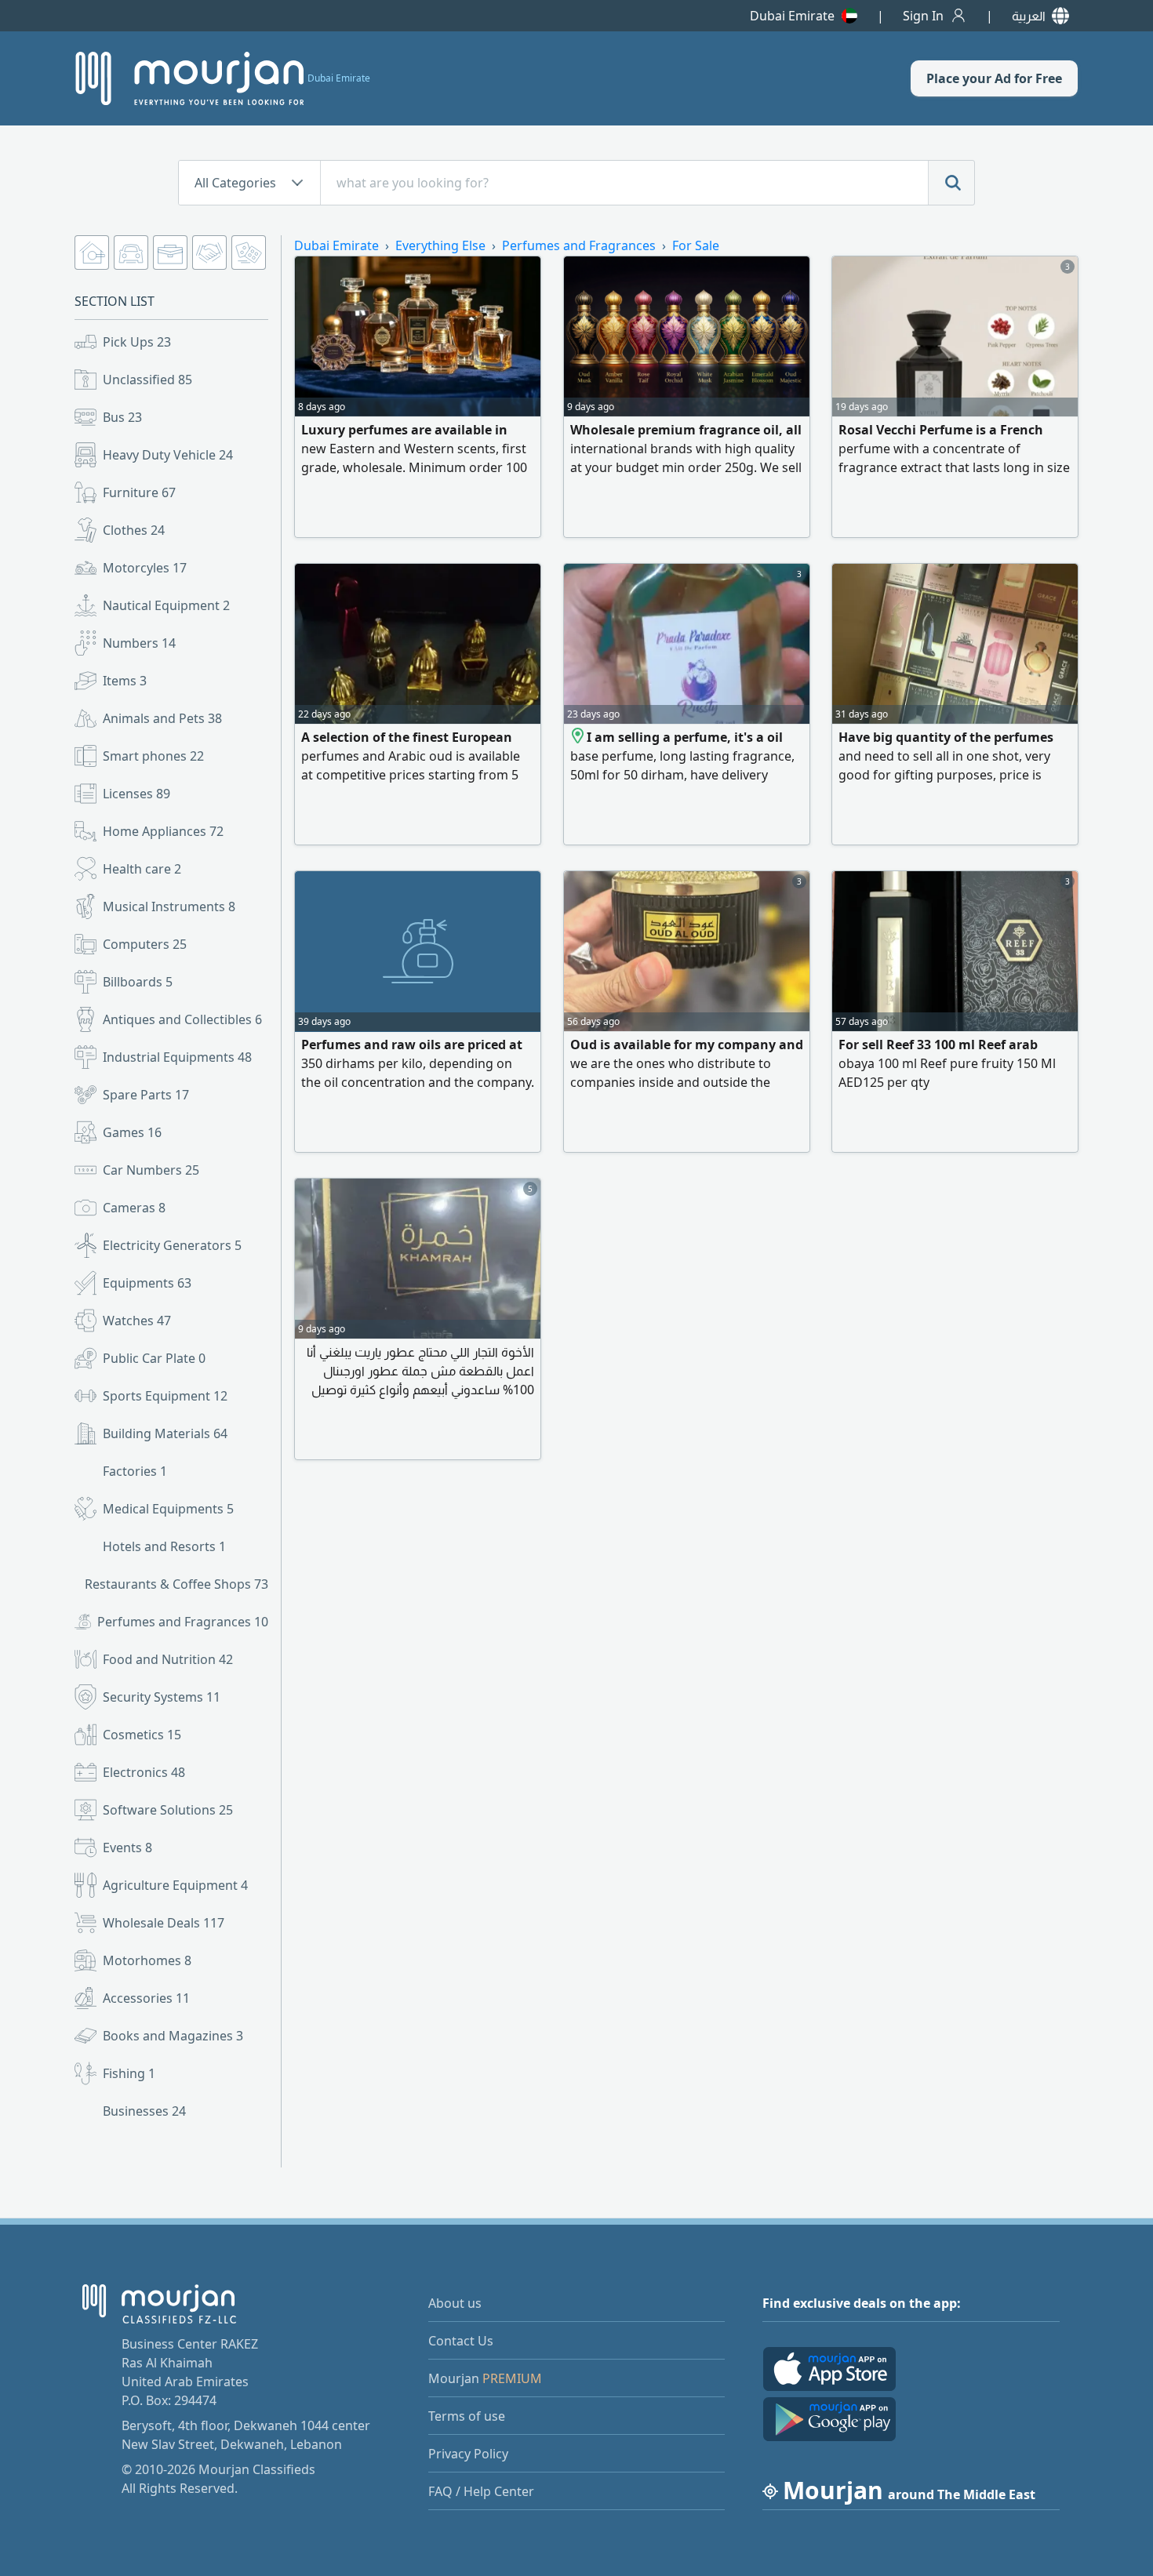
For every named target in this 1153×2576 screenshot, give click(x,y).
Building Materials (165, 1433)
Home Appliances (163, 831)
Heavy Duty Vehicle (168, 455)
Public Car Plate (154, 1358)
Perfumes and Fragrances (183, 1622)
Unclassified (147, 380)
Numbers (139, 643)
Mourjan (485, 2378)
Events (127, 1848)
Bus (122, 417)
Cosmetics (142, 1735)
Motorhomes (147, 1960)
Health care (142, 869)
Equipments (147, 1283)
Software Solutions (168, 1810)
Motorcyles (145, 568)
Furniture (139, 492)
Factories (135, 1471)
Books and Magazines (173, 2036)
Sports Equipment (165, 1396)
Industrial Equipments (177, 1057)
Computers (145, 944)
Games (132, 1132)
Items (125, 681)
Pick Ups (137, 342)
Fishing (129, 2073)
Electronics (144, 1772)
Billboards (138, 982)
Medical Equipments (168, 1509)
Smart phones (153, 756)
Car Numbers (151, 1170)
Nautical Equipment (166, 605)
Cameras (134, 1208)
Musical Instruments (169, 907)
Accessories (146, 1998)
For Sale (696, 245)
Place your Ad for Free (994, 78)
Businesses (144, 2111)
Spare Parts (146, 1095)
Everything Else (440, 245)
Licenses (136, 794)
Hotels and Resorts (164, 1546)
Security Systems (162, 1697)
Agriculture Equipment (175, 1885)
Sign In (923, 16)
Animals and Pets (162, 718)
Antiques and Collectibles (182, 1019)
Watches (137, 1321)
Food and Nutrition (168, 1659)
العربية (1029, 16)
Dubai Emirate (792, 16)
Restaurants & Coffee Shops (176, 1584)
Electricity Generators (172, 1245)
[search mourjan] (951, 183)
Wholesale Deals (164, 1923)
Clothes (134, 530)
